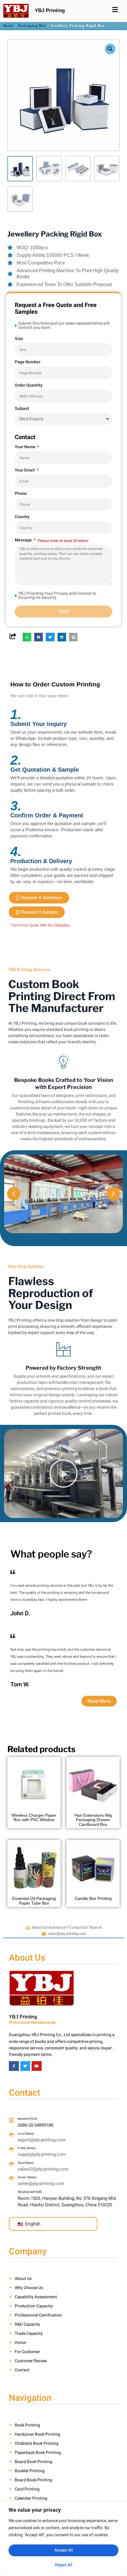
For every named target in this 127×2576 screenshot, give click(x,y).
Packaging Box (32, 26)
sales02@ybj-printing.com (43, 2169)
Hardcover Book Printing (38, 2434)
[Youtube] (37, 2066)
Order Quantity (29, 385)
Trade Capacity (29, 2333)
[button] (110, 49)
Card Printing (27, 2489)
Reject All (64, 2565)
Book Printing (27, 2425)
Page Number (28, 362)
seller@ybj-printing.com (67, 1934)
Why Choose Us (29, 2288)
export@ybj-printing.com (42, 2140)
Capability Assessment (36, 2297)
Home (9, 26)
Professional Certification (38, 2315)
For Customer (27, 2352)
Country (22, 517)
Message (24, 540)
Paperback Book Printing (38, 2453)
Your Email (25, 470)
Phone (21, 493)
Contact (22, 2370)
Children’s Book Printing (37, 2443)
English (32, 2224)
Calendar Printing (31, 2498)
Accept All (64, 2550)
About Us (23, 2279)
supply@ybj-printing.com (42, 2154)
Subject (22, 409)
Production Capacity (34, 2306)
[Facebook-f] (14, 2066)
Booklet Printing (30, 2471)
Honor (21, 2343)
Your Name (26, 447)
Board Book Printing (34, 2462)
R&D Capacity (27, 2324)
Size (19, 339)
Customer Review (31, 2361)
